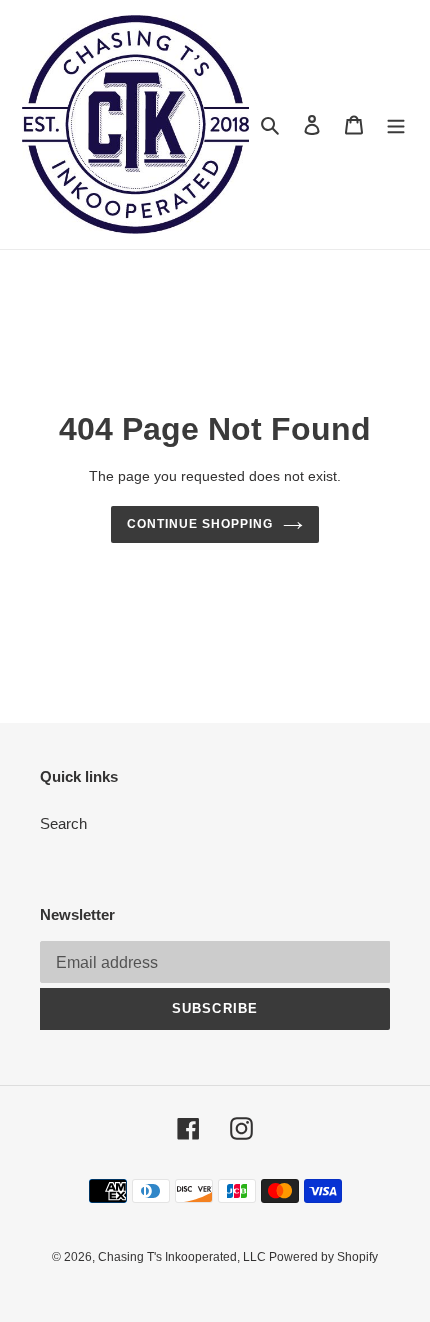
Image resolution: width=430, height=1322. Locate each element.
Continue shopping (200, 524)
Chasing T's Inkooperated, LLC (183, 1257)
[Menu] (396, 124)
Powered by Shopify (323, 1257)
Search (63, 823)
